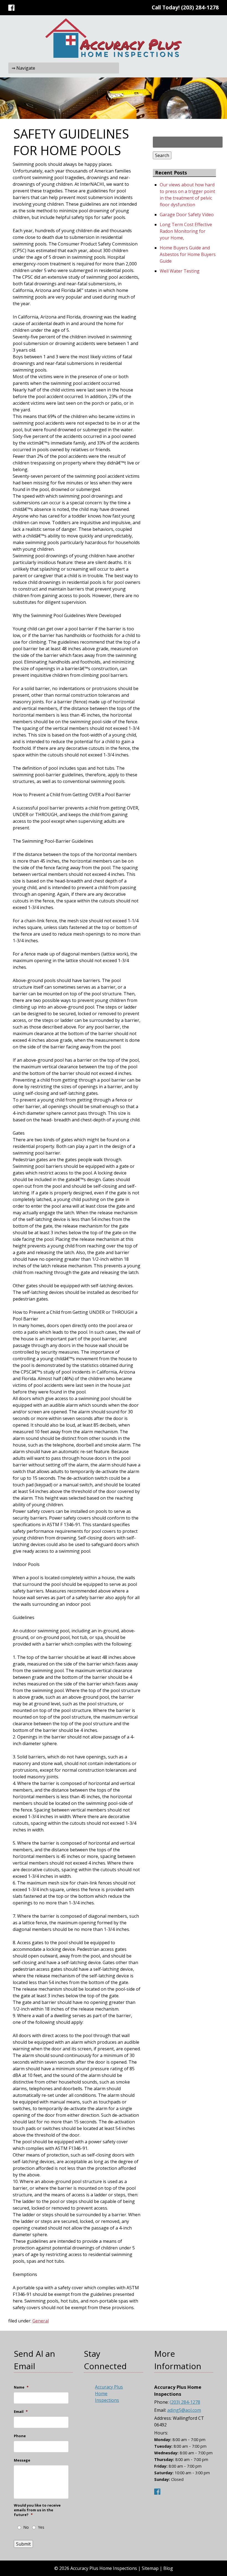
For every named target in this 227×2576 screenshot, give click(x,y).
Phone (20, 2436)
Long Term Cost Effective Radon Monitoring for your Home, (186, 231)
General (41, 2321)
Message (22, 2460)
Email (21, 2412)
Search (162, 155)
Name (21, 2387)
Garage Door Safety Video (187, 215)
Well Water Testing (180, 271)
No (26, 2527)
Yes (41, 2527)
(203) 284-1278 (200, 7)
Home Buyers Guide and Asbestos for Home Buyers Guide (188, 254)
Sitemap (150, 2568)
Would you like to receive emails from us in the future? (37, 2510)
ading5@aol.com (184, 2410)
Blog (168, 2568)
